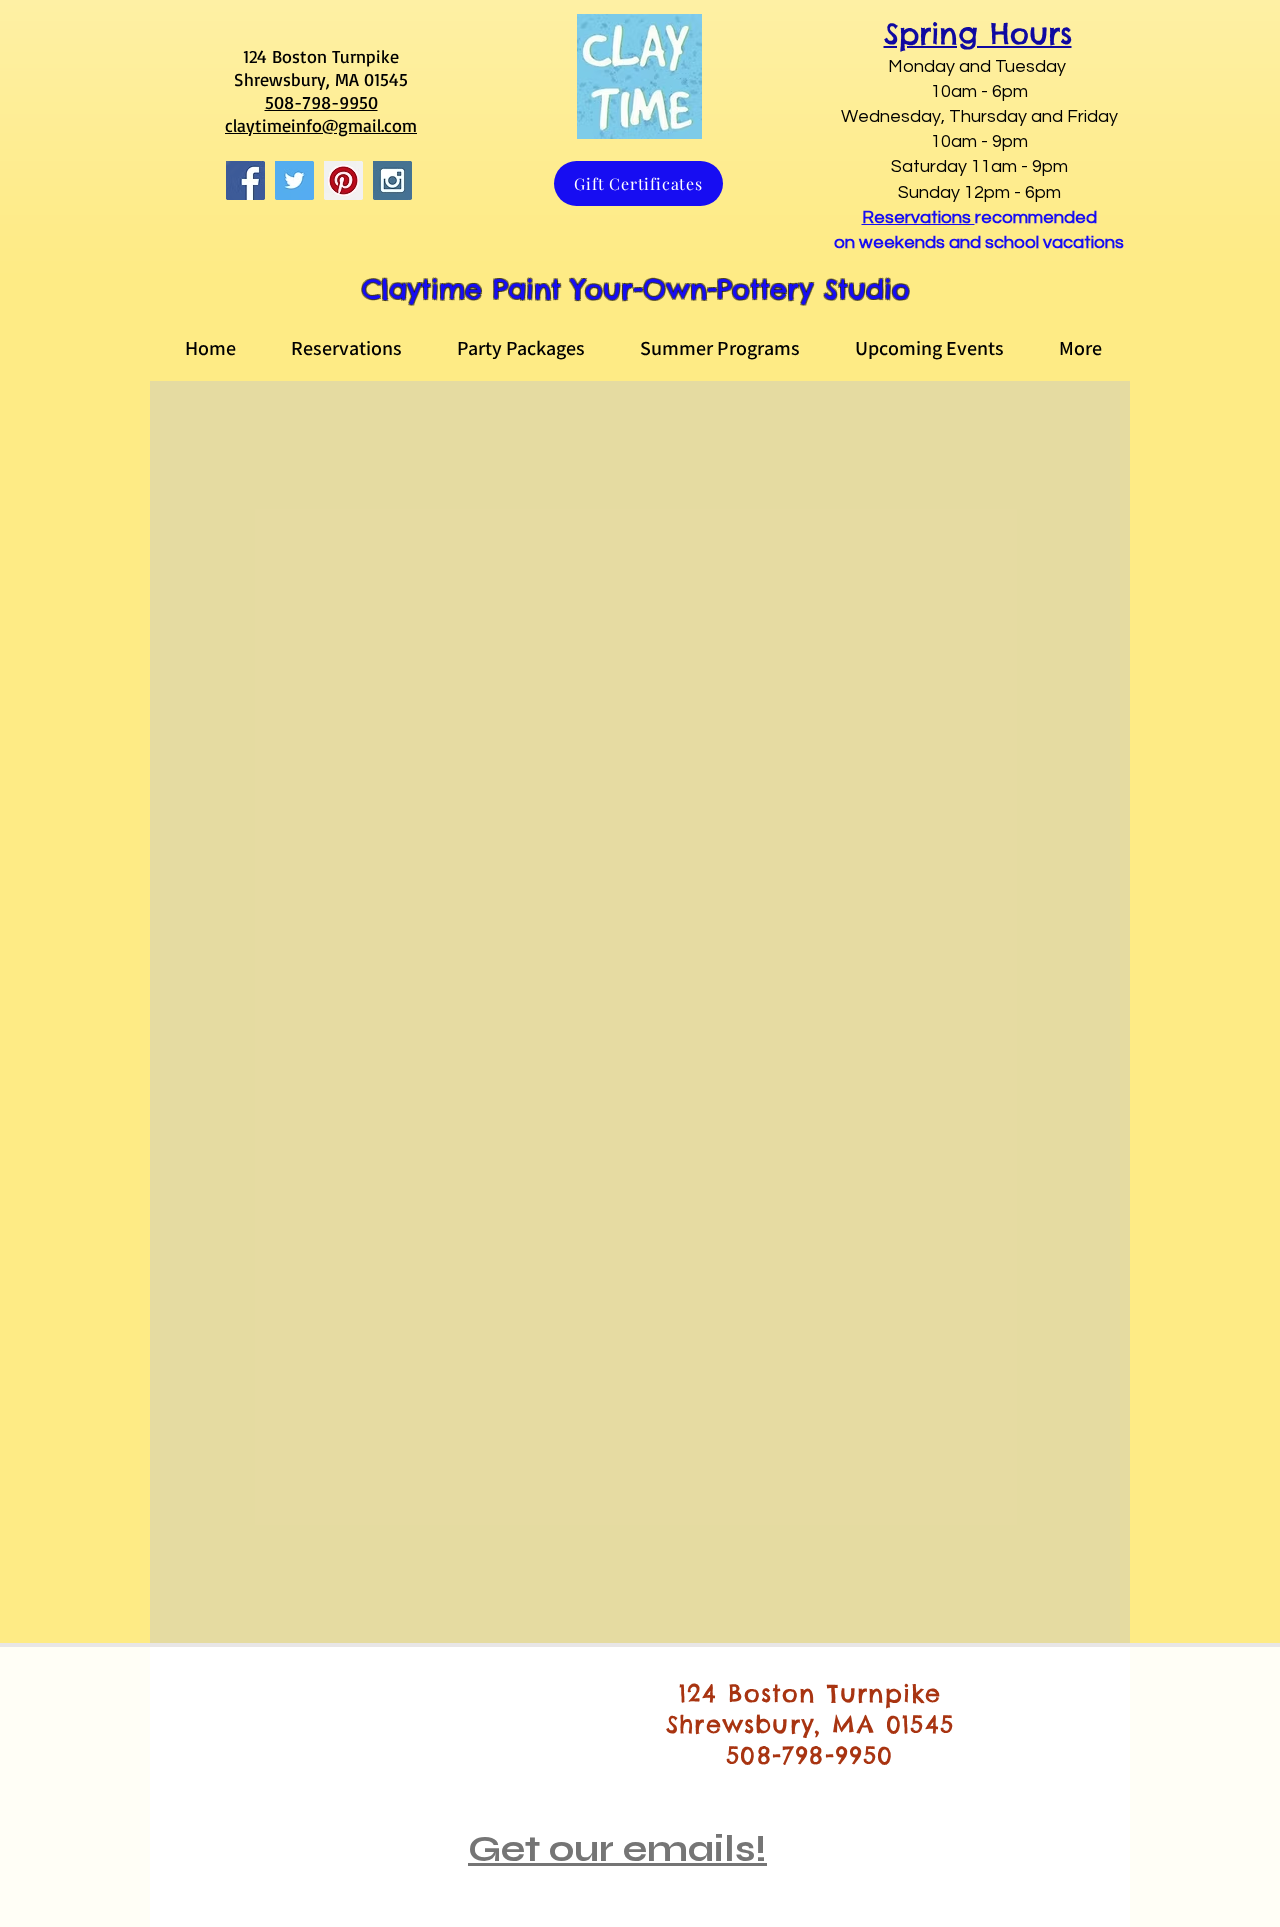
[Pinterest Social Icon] (343, 180)
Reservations (918, 217)
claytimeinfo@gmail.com (321, 125)
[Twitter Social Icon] (294, 180)
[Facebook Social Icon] (245, 180)
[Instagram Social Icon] (392, 180)
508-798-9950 (321, 102)
